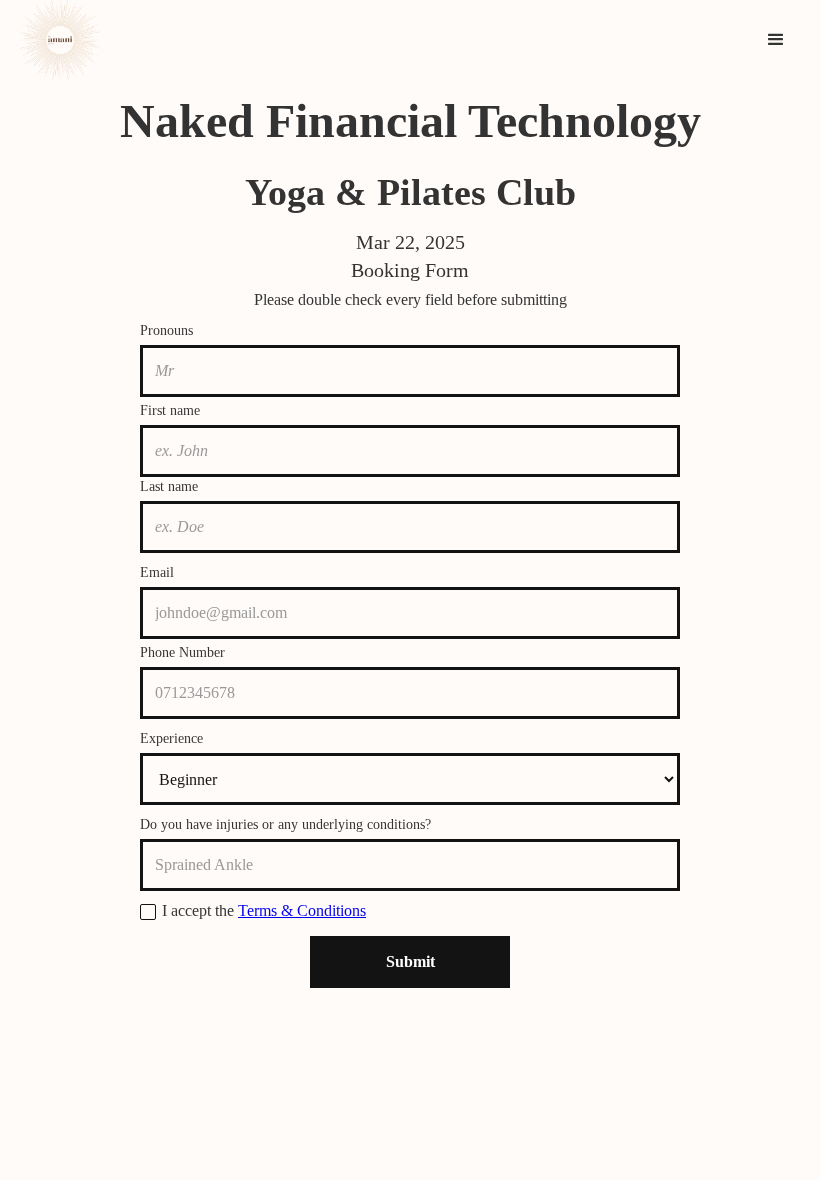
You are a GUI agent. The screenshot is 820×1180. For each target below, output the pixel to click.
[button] (776, 40)
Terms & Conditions (302, 910)
